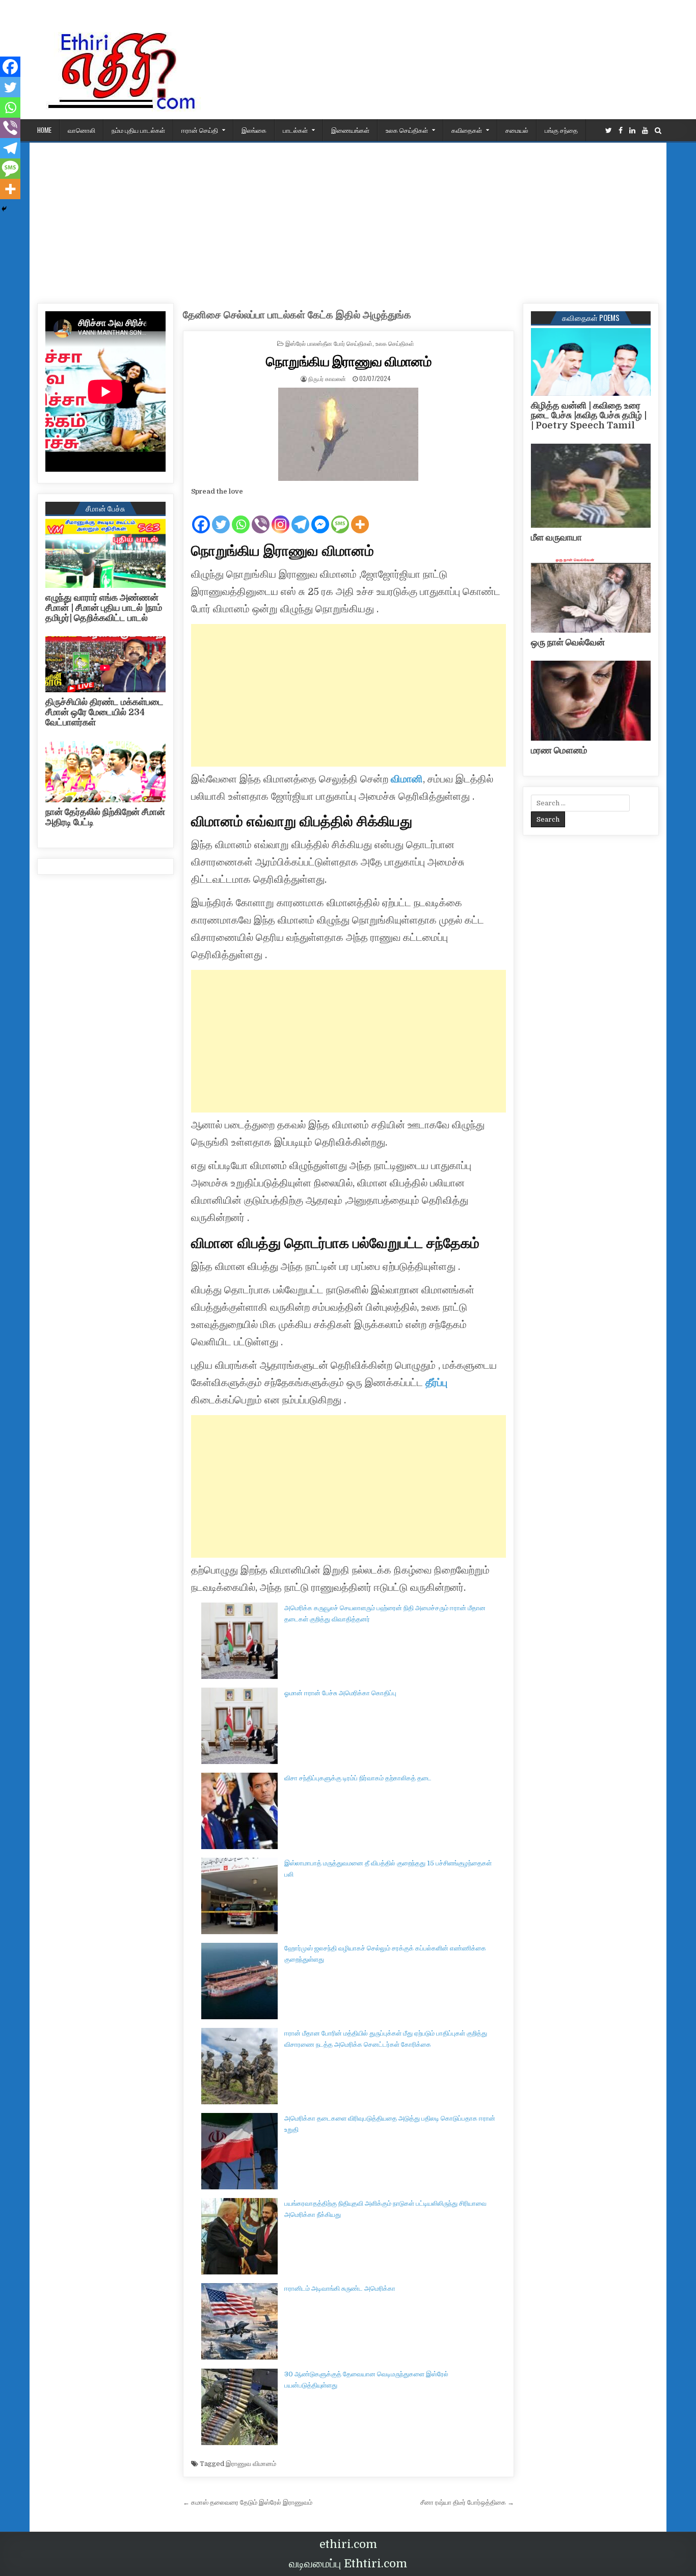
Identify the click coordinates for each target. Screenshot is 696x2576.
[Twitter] (609, 131)
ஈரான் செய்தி (200, 130)
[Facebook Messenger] (320, 516)
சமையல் (517, 130)
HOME (44, 130)
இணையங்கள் (350, 130)
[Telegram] (300, 516)
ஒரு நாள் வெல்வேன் (568, 642)
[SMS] (340, 516)
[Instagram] (280, 516)
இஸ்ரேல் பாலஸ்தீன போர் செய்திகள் (329, 343)
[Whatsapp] (241, 516)
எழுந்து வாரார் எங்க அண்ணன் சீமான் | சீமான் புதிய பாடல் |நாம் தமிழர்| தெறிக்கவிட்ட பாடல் (104, 608)
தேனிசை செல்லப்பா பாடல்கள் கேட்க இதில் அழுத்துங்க (297, 315)
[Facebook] (621, 131)
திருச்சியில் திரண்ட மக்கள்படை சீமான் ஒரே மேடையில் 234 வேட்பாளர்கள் (104, 712)
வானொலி (82, 130)
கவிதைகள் (467, 130)
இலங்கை (254, 130)
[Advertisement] (348, 219)
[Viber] (261, 516)
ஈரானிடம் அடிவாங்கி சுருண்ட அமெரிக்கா (340, 2288)
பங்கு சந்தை (561, 130)
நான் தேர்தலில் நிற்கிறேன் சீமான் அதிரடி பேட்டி (105, 817)
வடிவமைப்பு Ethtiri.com (348, 2564)
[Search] (658, 131)
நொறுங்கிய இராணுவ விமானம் (349, 361)
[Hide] (4, 209)
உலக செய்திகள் (407, 130)
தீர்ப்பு (435, 1383)
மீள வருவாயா (556, 537)
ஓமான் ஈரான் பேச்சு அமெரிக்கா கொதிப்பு (340, 1693)
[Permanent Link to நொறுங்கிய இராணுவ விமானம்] (349, 434)
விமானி (407, 779)
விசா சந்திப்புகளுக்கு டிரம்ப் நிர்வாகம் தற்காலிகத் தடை (358, 1778)
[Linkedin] (632, 131)
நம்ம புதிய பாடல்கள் (138, 130)
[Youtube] (645, 131)
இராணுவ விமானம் (251, 2464)
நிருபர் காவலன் (327, 378)
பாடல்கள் (295, 130)
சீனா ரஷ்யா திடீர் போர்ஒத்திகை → (467, 2502)
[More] (360, 516)
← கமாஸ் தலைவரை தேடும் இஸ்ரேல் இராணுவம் (248, 2502)
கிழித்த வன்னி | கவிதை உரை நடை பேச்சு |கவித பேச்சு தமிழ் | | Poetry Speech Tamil (589, 416)
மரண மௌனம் (559, 750)
